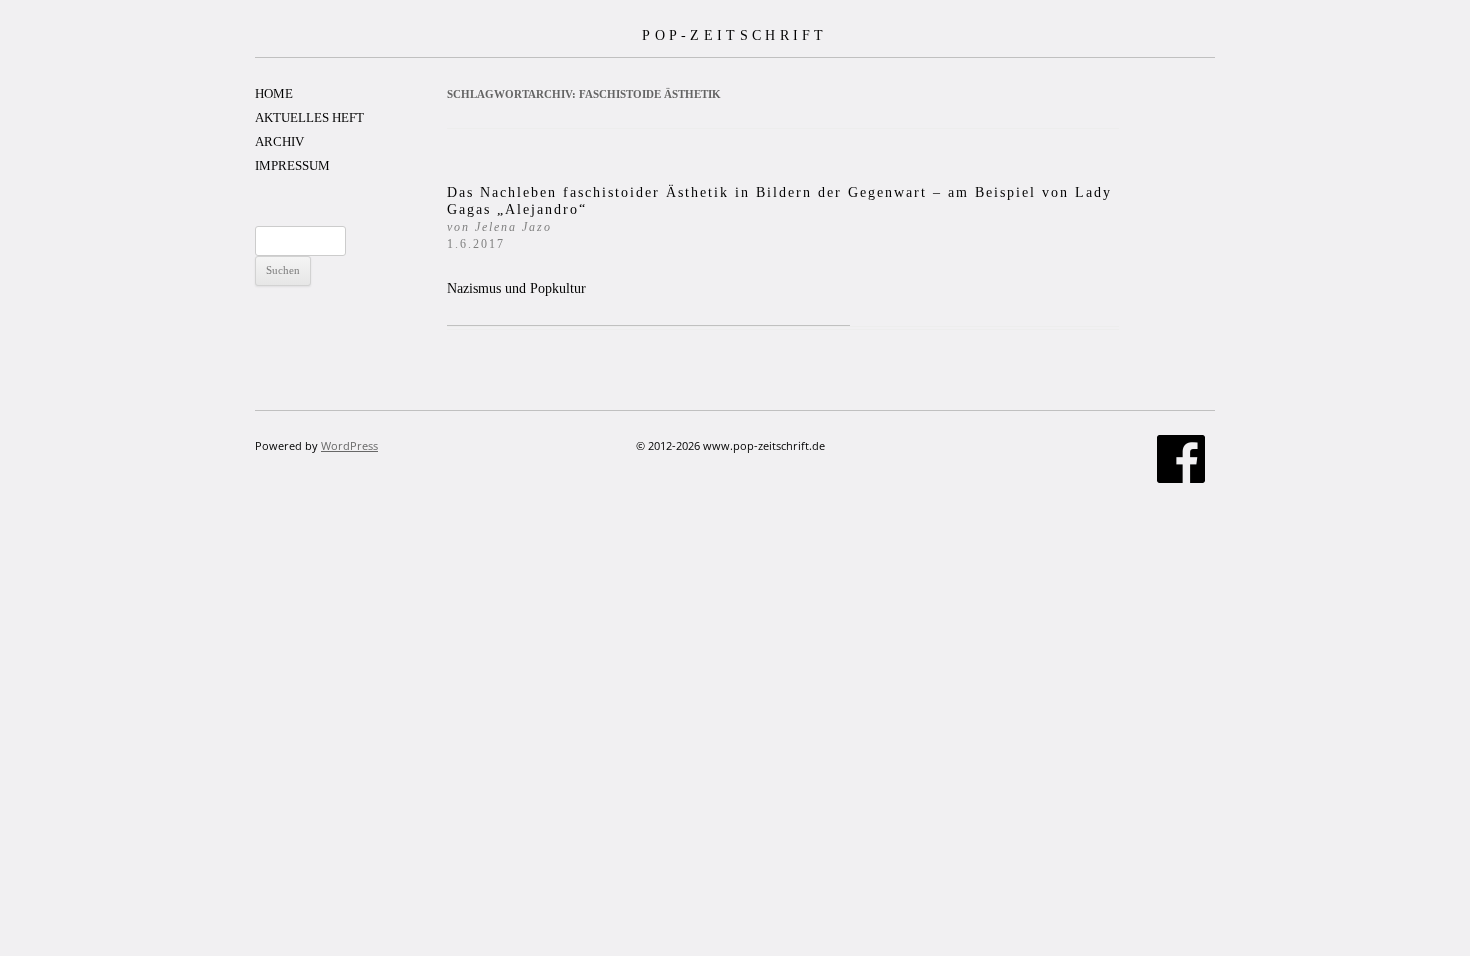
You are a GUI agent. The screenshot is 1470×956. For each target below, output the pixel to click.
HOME (274, 93)
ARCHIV (279, 141)
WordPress (349, 445)
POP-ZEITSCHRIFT (735, 35)
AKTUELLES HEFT (309, 117)
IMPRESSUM (292, 165)
